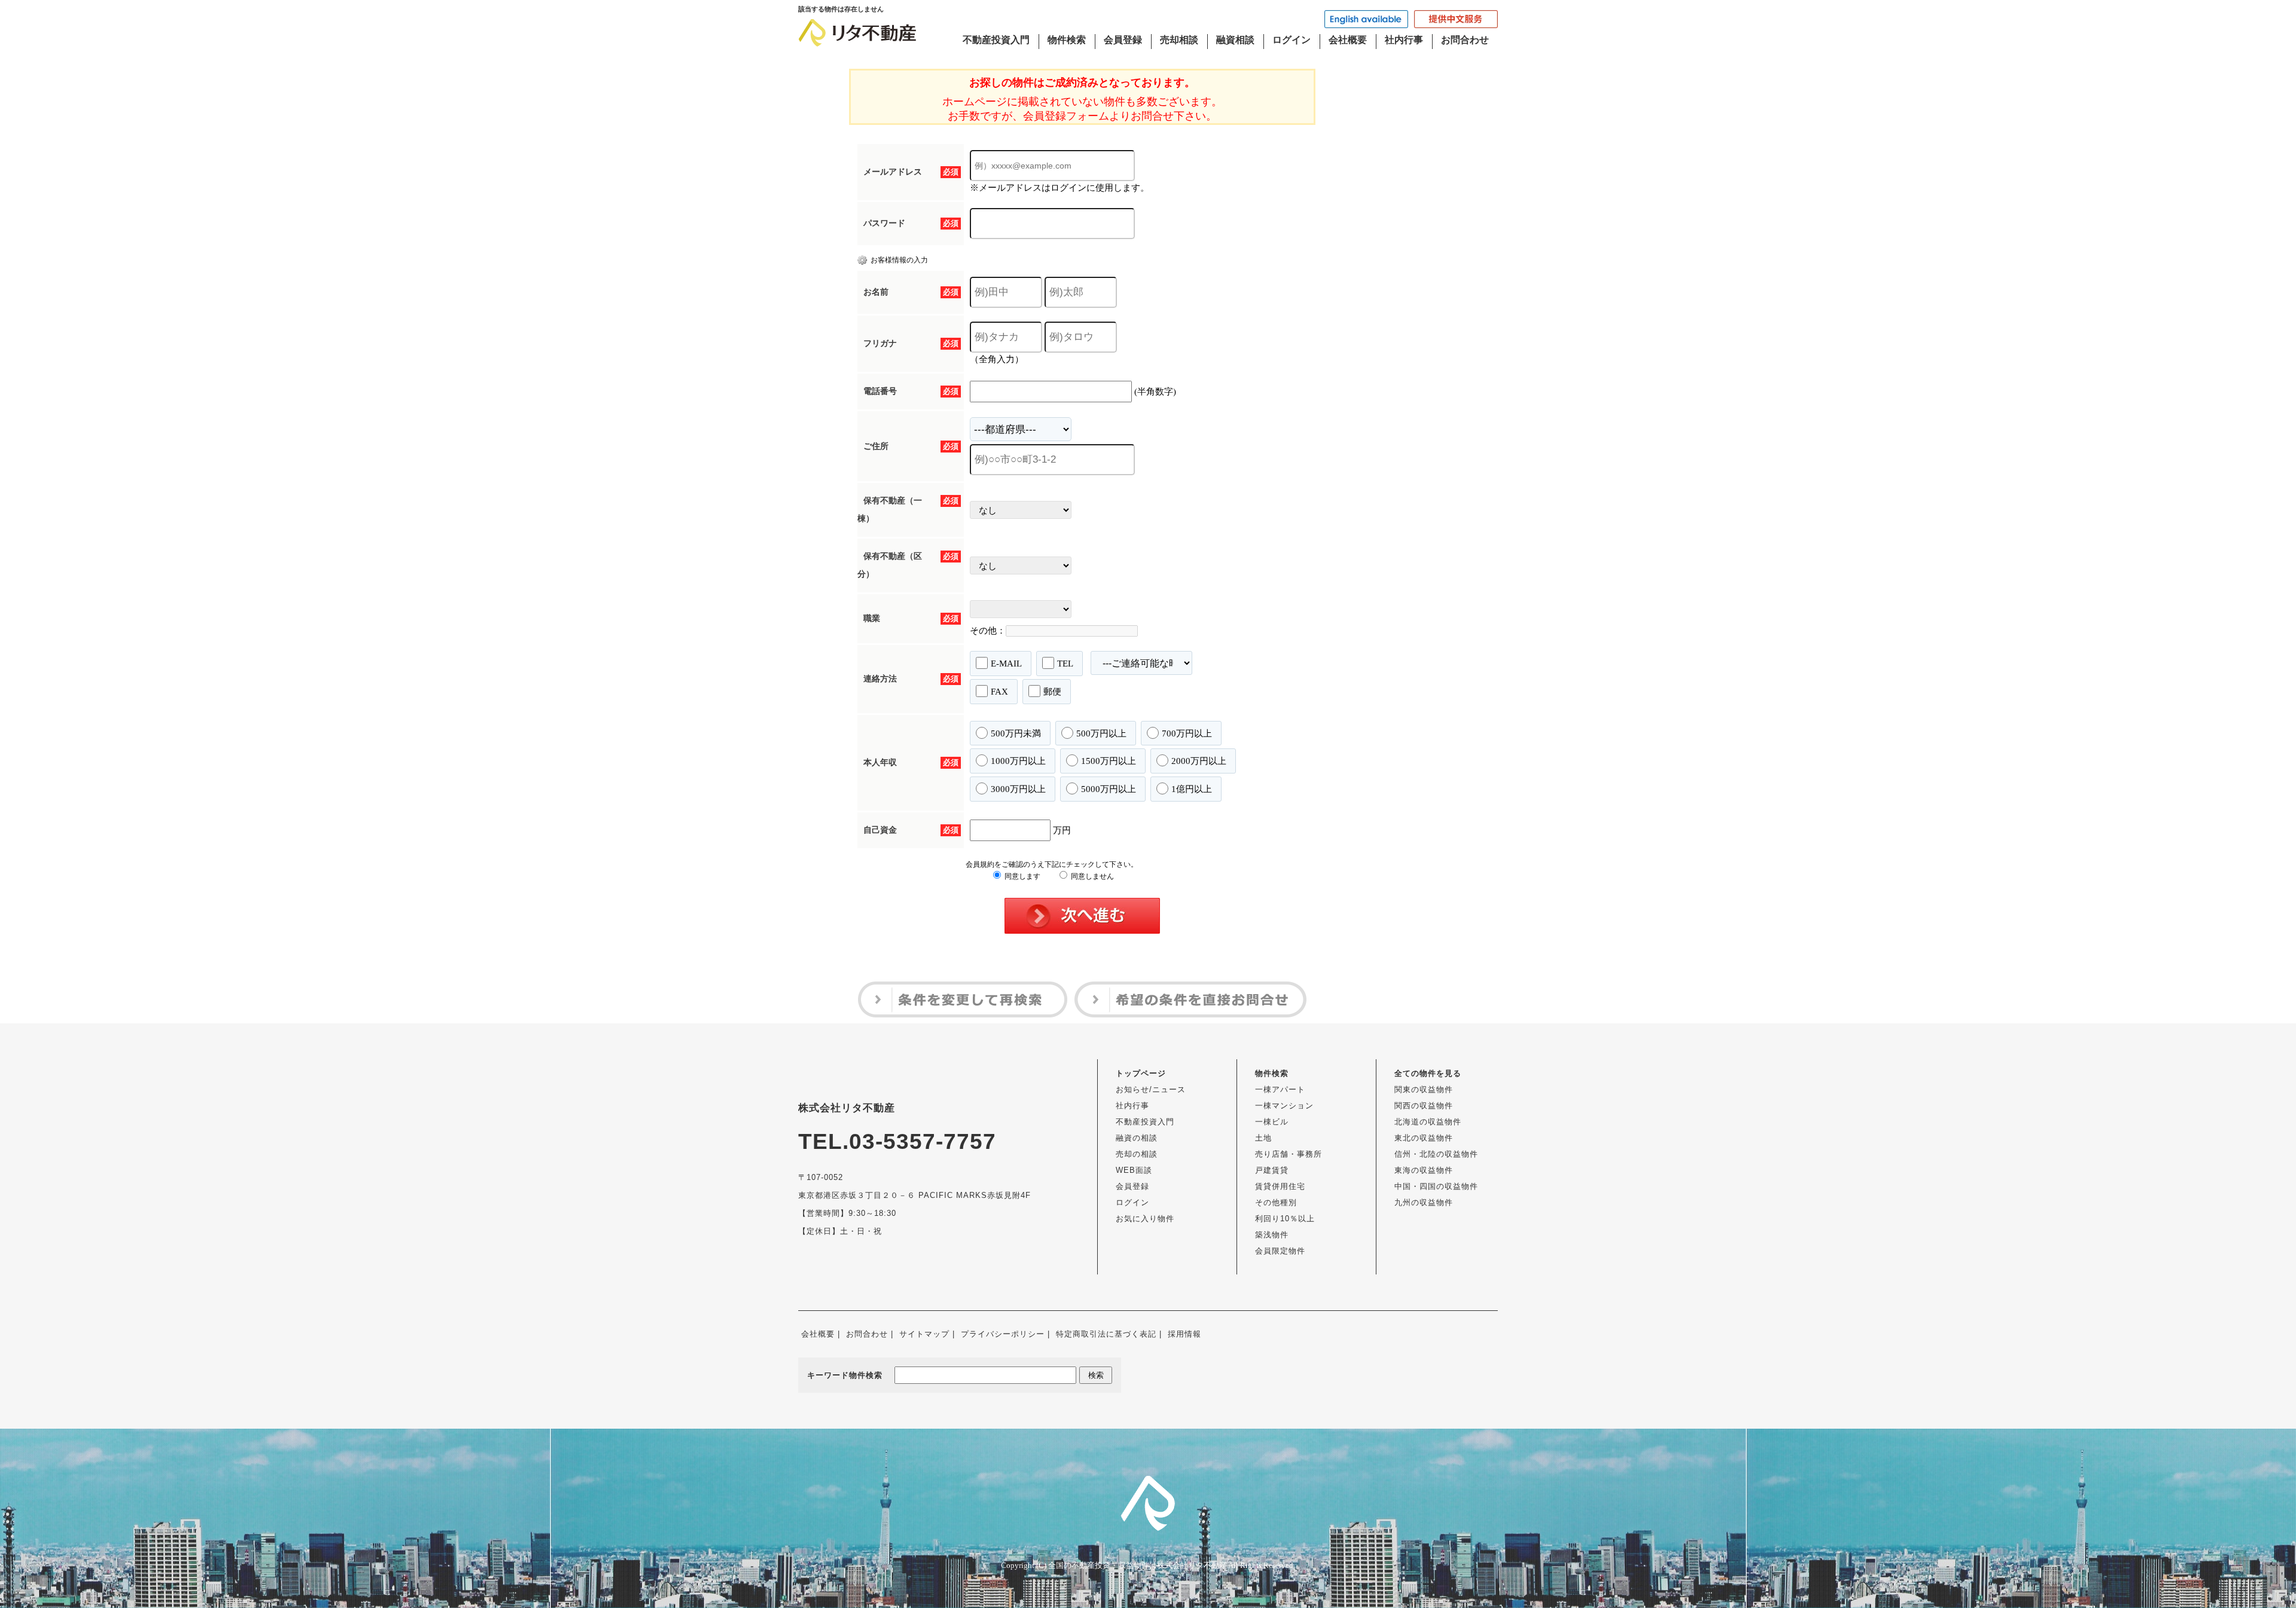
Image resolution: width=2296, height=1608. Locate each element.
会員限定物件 (1280, 1251)
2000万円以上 (1199, 761)
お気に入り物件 (1145, 1219)
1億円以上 (1192, 789)
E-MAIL (1006, 664)
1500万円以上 (1109, 761)
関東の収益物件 (1424, 1089)
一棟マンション (1284, 1106)
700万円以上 (1187, 733)
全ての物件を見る (1428, 1073)
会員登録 (1123, 40)
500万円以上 (1101, 733)
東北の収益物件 (1424, 1138)
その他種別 (1276, 1202)
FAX (999, 692)
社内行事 (1404, 40)
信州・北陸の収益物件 (1436, 1154)
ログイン (1291, 40)
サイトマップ (924, 1334)
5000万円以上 (1109, 789)
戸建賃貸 (1272, 1170)
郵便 (1052, 692)
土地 (1263, 1138)
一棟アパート (1280, 1089)
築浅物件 (1272, 1235)
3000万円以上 (1018, 789)
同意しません (1091, 876)
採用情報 (1184, 1334)
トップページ (1141, 1073)
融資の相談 (1137, 1138)
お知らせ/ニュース (1151, 1089)
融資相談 (1235, 40)
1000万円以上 (1018, 761)
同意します (1022, 876)
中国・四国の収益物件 (1436, 1186)
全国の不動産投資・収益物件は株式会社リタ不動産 (1138, 1565)
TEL (1065, 664)
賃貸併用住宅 (1280, 1186)
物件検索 (1067, 40)
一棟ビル (1272, 1122)
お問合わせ (1465, 40)
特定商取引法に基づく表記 (1106, 1334)
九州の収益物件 (1424, 1202)
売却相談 (1179, 40)
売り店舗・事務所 (1289, 1154)
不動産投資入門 (996, 40)
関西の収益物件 (1424, 1106)
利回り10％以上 (1285, 1219)
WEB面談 (1134, 1170)
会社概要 (1348, 40)
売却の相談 (1137, 1154)
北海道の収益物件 (1428, 1122)
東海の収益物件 (1424, 1170)
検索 (1096, 1375)
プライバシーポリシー (1003, 1334)
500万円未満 (1016, 733)
